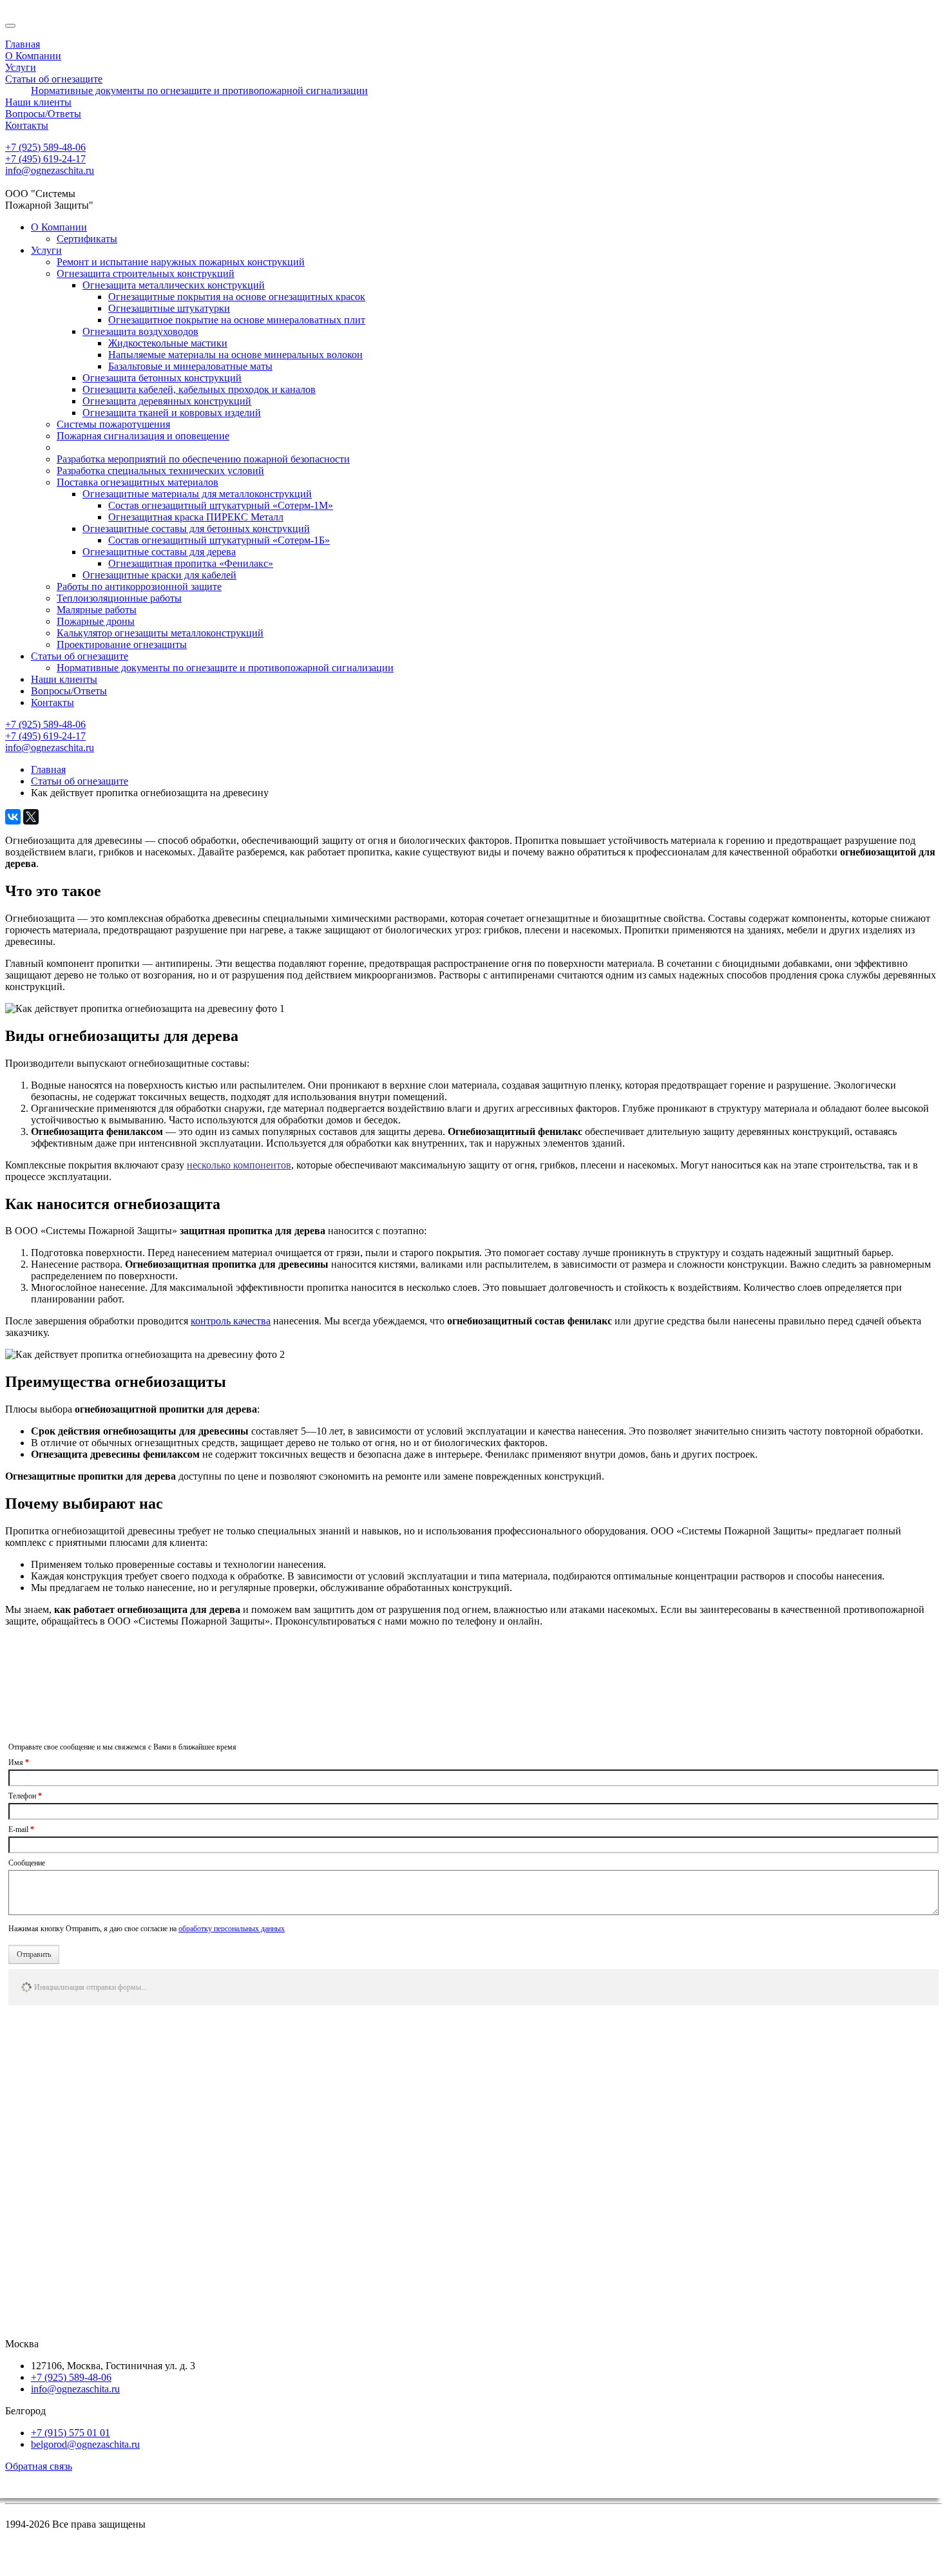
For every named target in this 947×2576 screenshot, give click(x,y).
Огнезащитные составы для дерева (159, 552)
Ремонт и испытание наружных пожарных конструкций (181, 262)
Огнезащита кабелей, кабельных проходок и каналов (199, 389)
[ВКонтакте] (13, 817)
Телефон (25, 1796)
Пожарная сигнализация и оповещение (143, 436)
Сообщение (27, 1863)
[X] (31, 817)
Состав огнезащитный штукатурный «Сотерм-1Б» (219, 540)
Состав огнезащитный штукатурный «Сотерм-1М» (221, 505)
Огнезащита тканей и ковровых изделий (172, 413)
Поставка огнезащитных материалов (138, 482)
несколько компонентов (239, 1165)
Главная (48, 769)
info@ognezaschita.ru (50, 170)
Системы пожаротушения (113, 424)
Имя (19, 1762)
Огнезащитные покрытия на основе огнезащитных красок (237, 297)
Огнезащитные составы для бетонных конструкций (196, 529)
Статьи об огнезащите (80, 656)
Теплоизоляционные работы (119, 598)
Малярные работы (97, 610)
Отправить (34, 1954)
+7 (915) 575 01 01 (71, 2433)
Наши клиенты (64, 679)
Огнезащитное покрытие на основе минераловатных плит (237, 320)
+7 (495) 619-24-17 (45, 159)
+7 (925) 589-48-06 (45, 147)
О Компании (59, 227)
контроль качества (231, 1321)
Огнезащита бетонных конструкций (162, 378)
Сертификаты (87, 239)
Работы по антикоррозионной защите (139, 587)
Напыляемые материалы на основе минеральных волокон (235, 355)
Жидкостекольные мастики (168, 343)
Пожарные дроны (96, 621)
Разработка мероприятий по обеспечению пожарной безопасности (203, 459)
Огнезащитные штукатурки (169, 308)
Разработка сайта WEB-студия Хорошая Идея (105, 2565)
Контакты (53, 702)
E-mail (21, 1829)
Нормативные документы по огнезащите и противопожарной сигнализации (225, 668)
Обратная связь (39, 2466)
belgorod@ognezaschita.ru (85, 2444)
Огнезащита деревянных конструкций (167, 401)
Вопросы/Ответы (69, 691)
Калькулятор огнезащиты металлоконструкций (160, 633)
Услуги (46, 250)
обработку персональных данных (232, 1929)
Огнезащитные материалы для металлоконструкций (197, 494)
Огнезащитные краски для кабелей (159, 575)
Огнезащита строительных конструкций (146, 273)
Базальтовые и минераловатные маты (190, 366)
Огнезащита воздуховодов (140, 331)
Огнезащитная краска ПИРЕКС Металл (196, 517)
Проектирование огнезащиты (122, 644)
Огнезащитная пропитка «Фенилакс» (191, 563)
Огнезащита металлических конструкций (174, 285)
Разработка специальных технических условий (160, 471)
